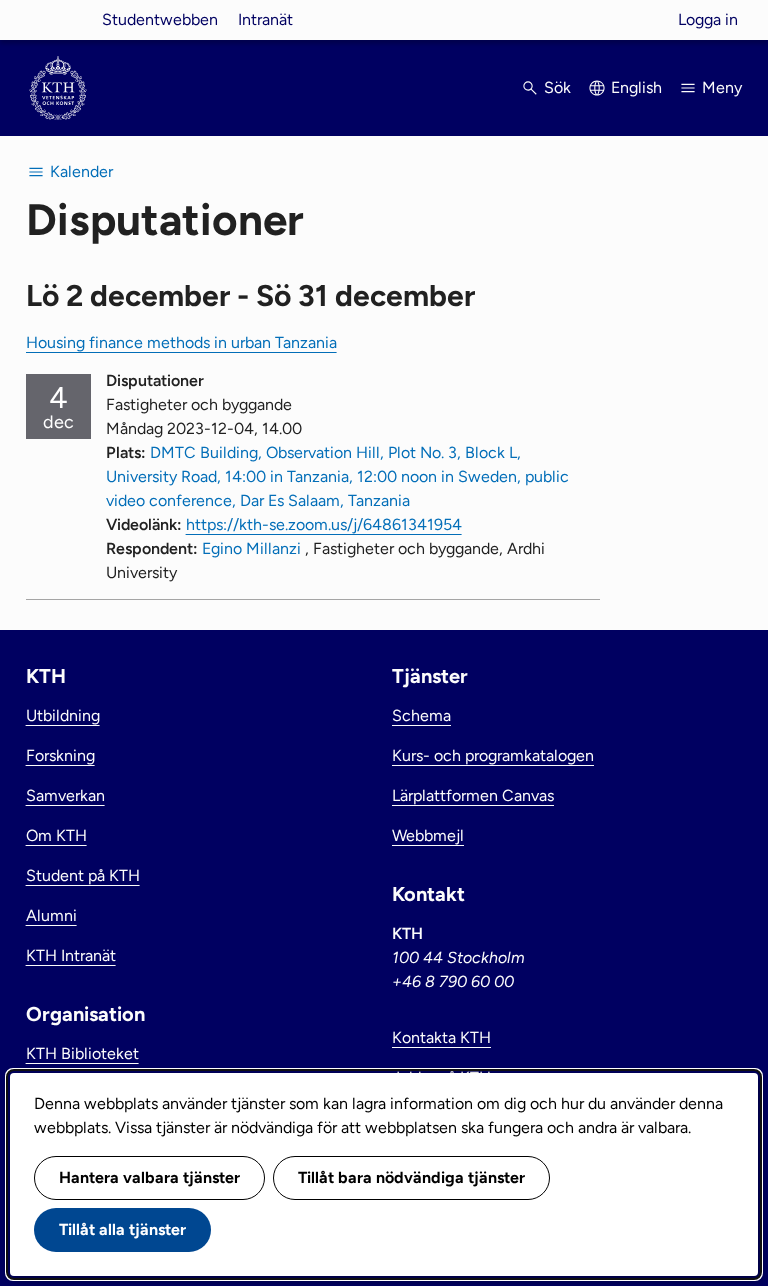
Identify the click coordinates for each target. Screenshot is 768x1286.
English (636, 87)
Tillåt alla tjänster (122, 1229)
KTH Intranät (71, 955)
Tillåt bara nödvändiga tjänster (411, 1177)
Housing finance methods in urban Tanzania (181, 342)
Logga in (708, 19)
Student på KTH (83, 875)
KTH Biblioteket (82, 1053)
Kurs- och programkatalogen (493, 755)
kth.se (58, 19)
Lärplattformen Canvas (473, 795)
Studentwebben (160, 19)
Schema (421, 715)
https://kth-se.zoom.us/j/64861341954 (324, 524)
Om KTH (56, 835)
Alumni (51, 915)
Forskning (60, 755)
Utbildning (63, 715)
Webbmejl (428, 835)
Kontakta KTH (441, 1037)
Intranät (265, 19)
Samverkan (65, 795)
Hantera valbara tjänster (149, 1177)
